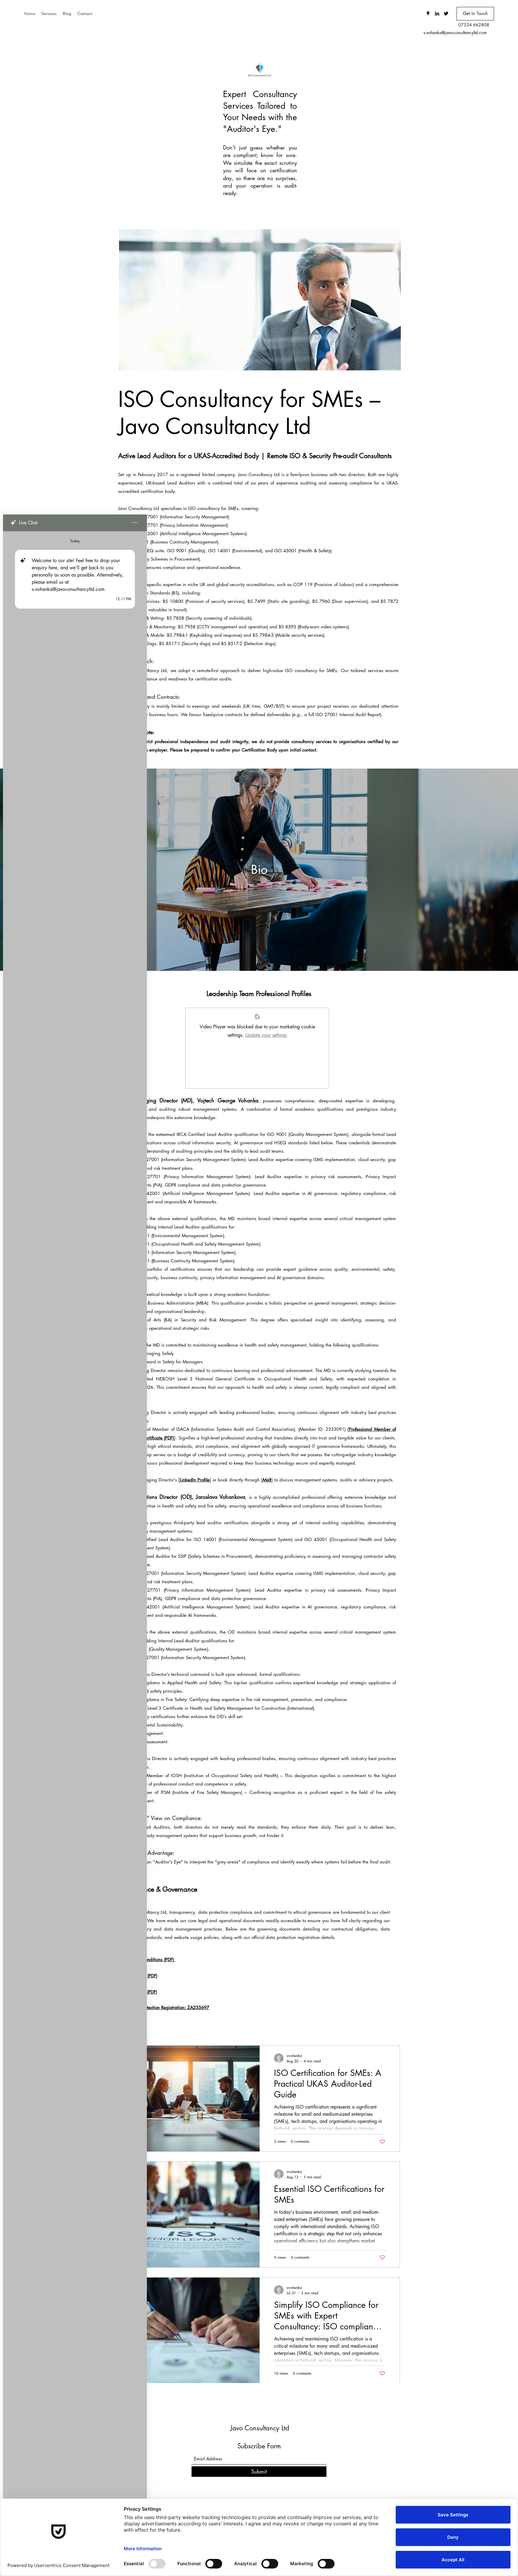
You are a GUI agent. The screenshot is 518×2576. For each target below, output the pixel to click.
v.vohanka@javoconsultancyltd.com (455, 33)
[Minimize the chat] (135, 523)
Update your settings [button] (266, 1035)
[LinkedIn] (437, 13)
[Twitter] (446, 13)
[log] (75, 1538)
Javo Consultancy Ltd (260, 2428)
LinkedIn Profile (195, 1480)
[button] (475, 14)
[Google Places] (428, 13)
